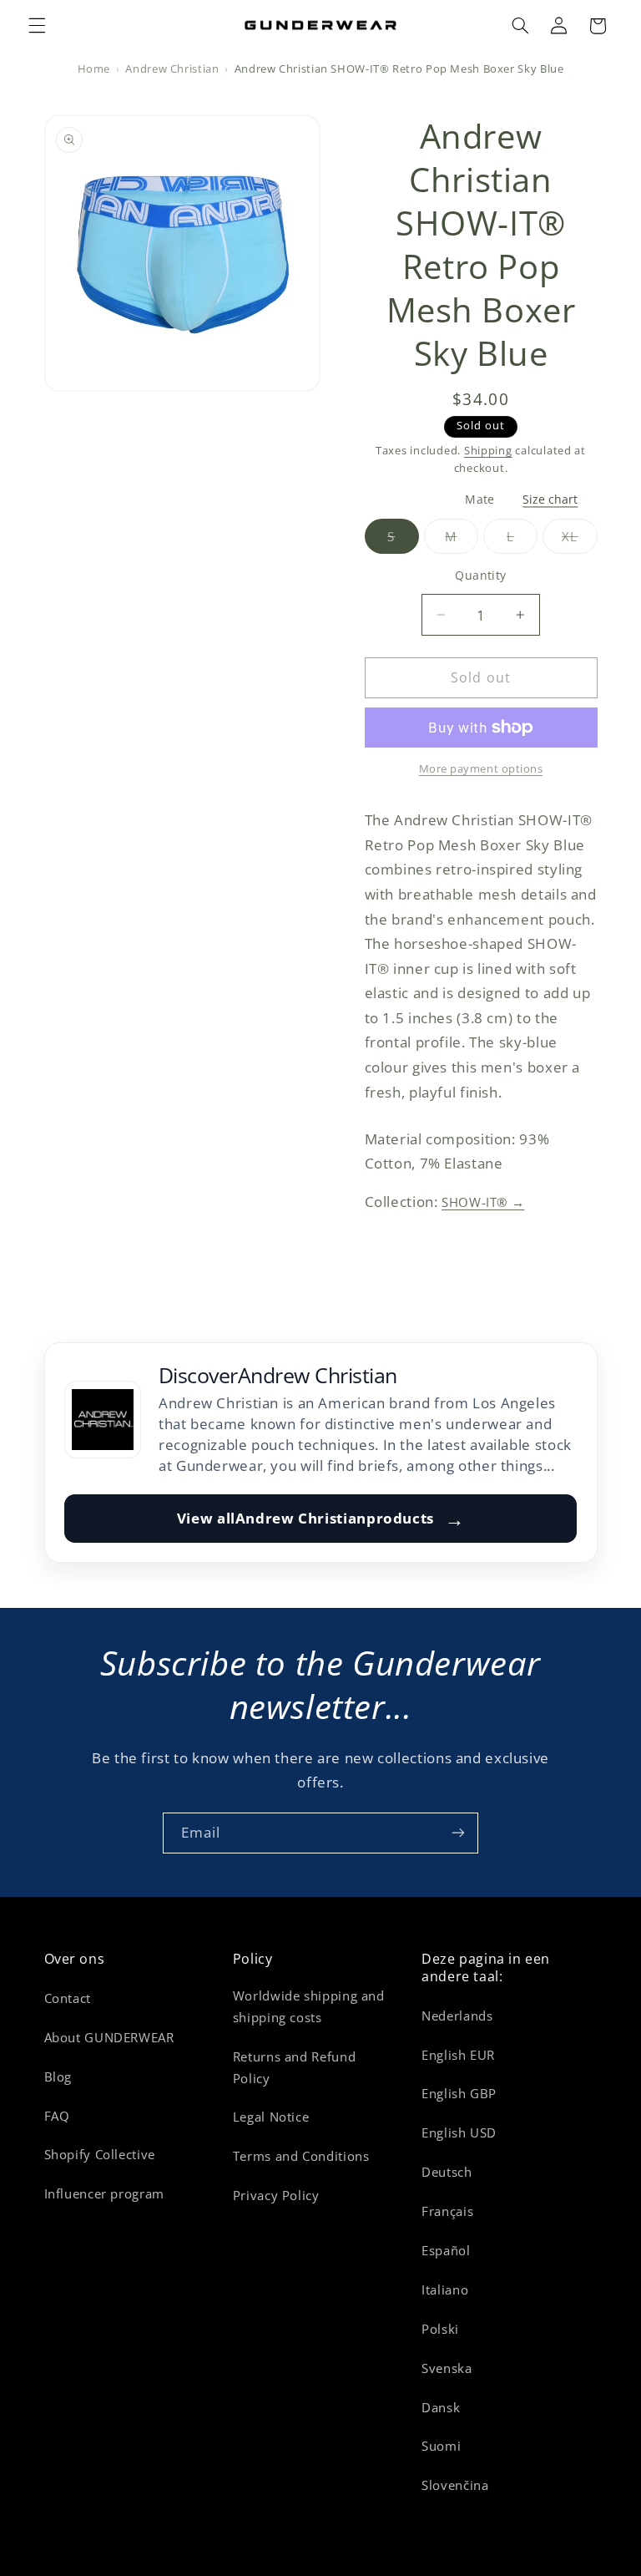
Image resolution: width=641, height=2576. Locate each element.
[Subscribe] (458, 1833)
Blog (58, 2077)
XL (579, 541)
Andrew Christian (172, 69)
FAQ (57, 2116)
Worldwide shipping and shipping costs (309, 2006)
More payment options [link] (481, 769)
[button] (37, 26)
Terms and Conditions (301, 2156)
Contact (68, 1998)
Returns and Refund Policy (294, 2067)
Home (94, 69)
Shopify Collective (100, 2154)
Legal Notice (271, 2117)
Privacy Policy (276, 2195)
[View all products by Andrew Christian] (103, 1419)
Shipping (488, 451)
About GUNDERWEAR (109, 2037)
